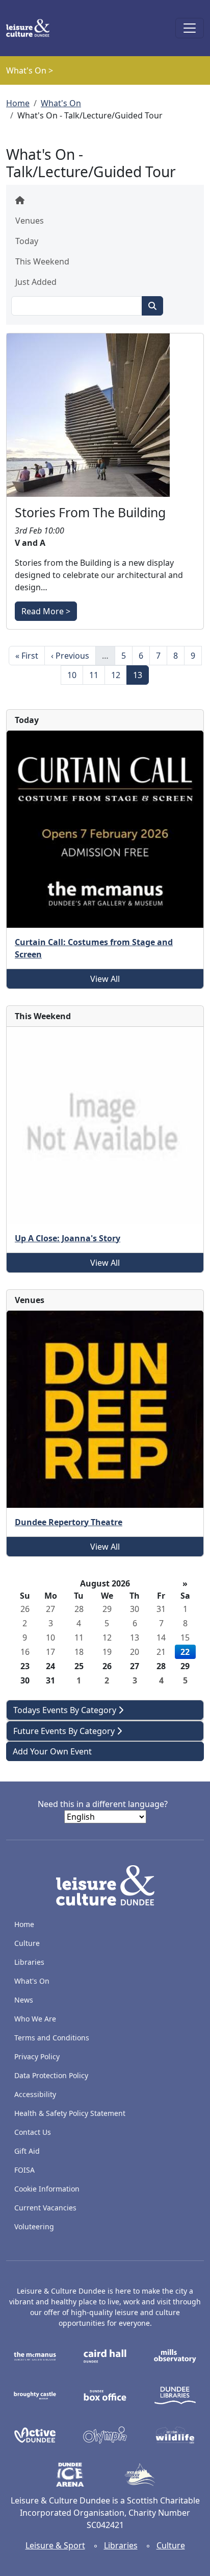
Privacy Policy (37, 2056)
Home (18, 103)
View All (105, 979)
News (24, 2000)
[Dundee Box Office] (105, 2395)
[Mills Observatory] (175, 2355)
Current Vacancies (45, 2208)
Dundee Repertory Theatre (69, 1522)
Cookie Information (47, 2189)
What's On (61, 103)
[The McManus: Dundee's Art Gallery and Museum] (35, 2355)
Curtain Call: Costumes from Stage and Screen (94, 948)
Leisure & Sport (55, 2545)
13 (141, 675)
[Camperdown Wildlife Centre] (175, 2434)
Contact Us (33, 2132)
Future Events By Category (65, 1731)
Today (27, 241)
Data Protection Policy (51, 2075)
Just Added (36, 282)
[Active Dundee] (35, 2434)
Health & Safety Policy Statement (70, 2113)
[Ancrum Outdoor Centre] (140, 2474)
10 (75, 675)
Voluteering (34, 2226)
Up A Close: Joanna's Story (68, 1238)
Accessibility (36, 2094)
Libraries (29, 1962)
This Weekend (42, 261)
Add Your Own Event (52, 1751)
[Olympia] (105, 2434)
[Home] (32, 28)
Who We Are (35, 2019)
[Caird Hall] (105, 2355)
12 (119, 675)
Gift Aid (27, 2151)
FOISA (24, 2170)
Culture (27, 1943)
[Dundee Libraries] (175, 2395)
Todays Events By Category (66, 1710)
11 (97, 675)
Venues (30, 221)
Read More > (46, 611)
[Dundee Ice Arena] (70, 2474)
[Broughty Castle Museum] (35, 2395)
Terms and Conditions (52, 2038)
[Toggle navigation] (190, 28)
